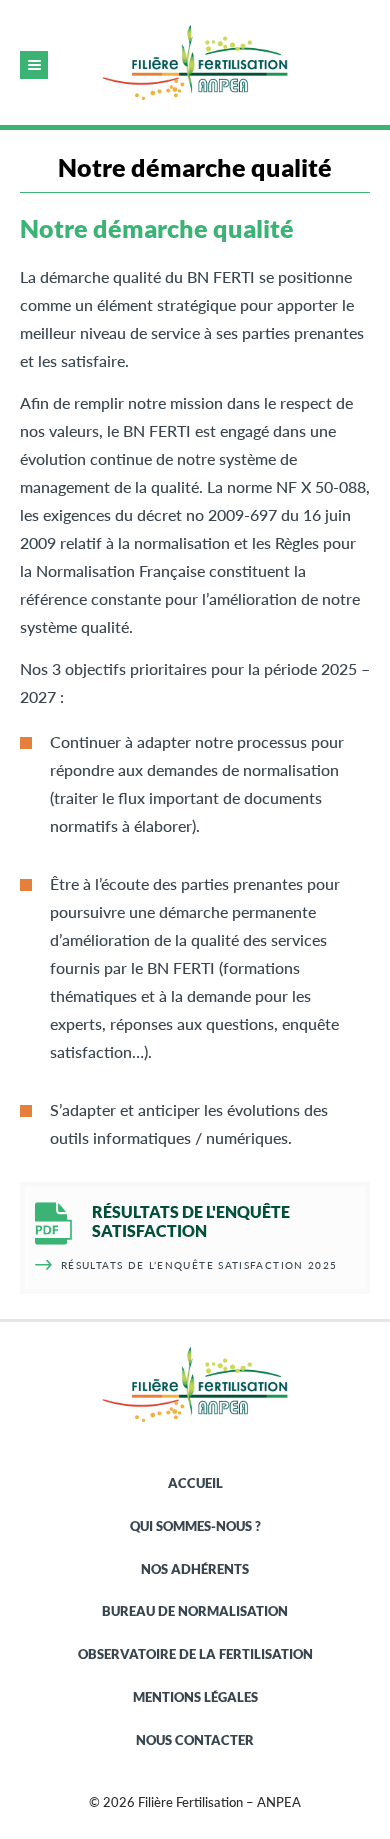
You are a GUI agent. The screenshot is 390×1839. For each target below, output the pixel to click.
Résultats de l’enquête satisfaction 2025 (199, 1265)
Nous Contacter (195, 1740)
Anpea (195, 62)
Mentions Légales (195, 1697)
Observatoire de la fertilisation (195, 1654)
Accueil (195, 1483)
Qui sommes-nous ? (195, 1526)
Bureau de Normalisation (195, 1611)
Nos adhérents (195, 1569)
